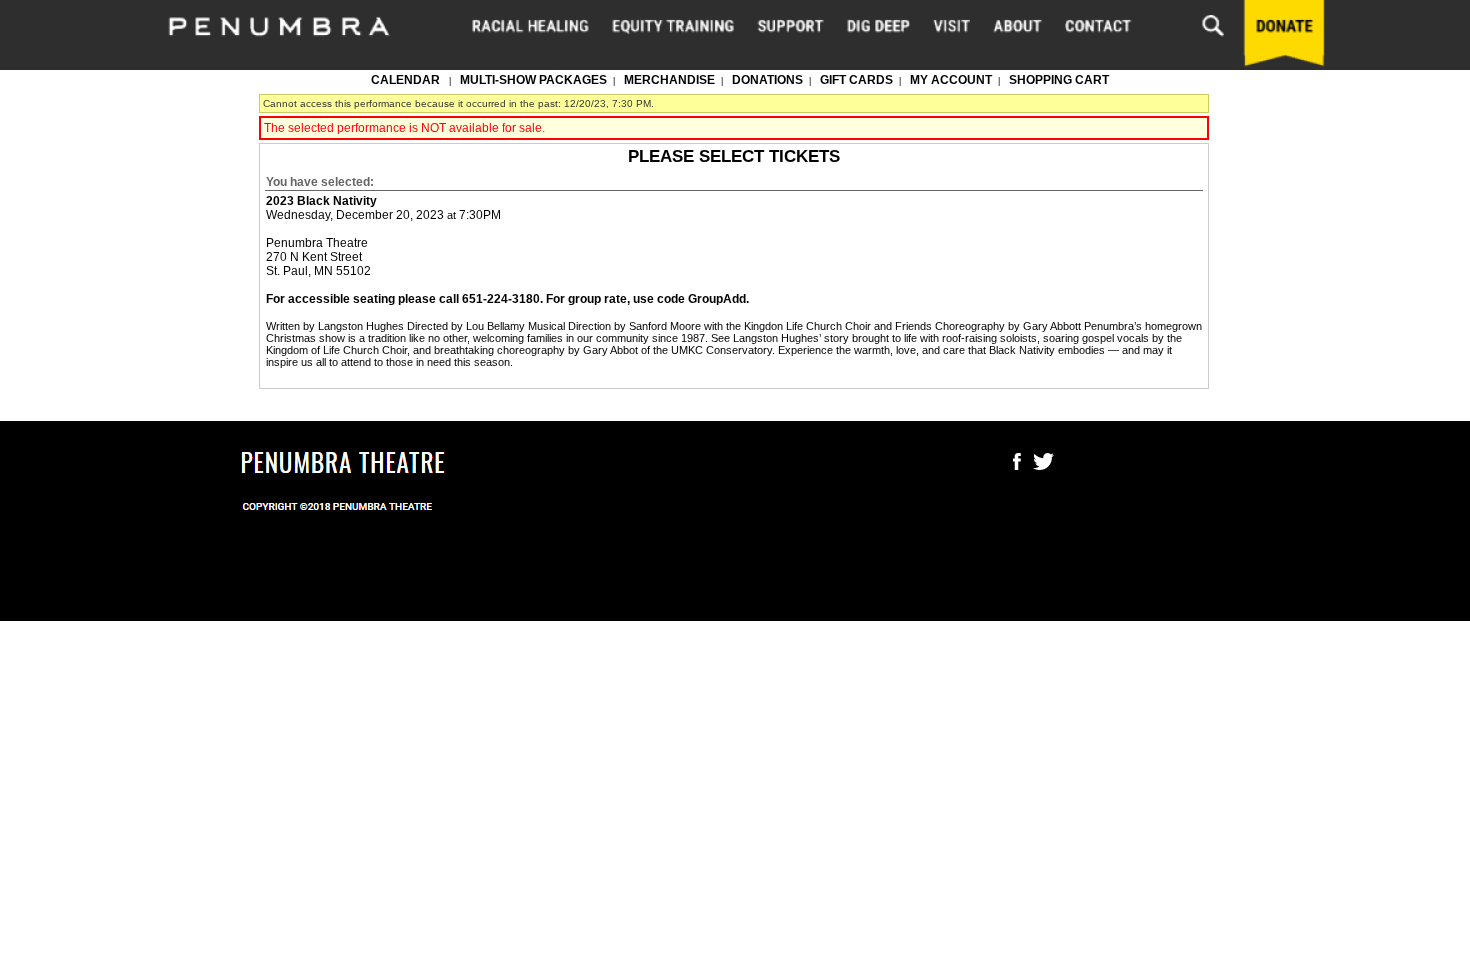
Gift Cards (856, 80)
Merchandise (669, 80)
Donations (767, 80)
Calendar (405, 80)
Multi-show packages (533, 80)
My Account (949, 80)
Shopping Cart (1059, 80)
